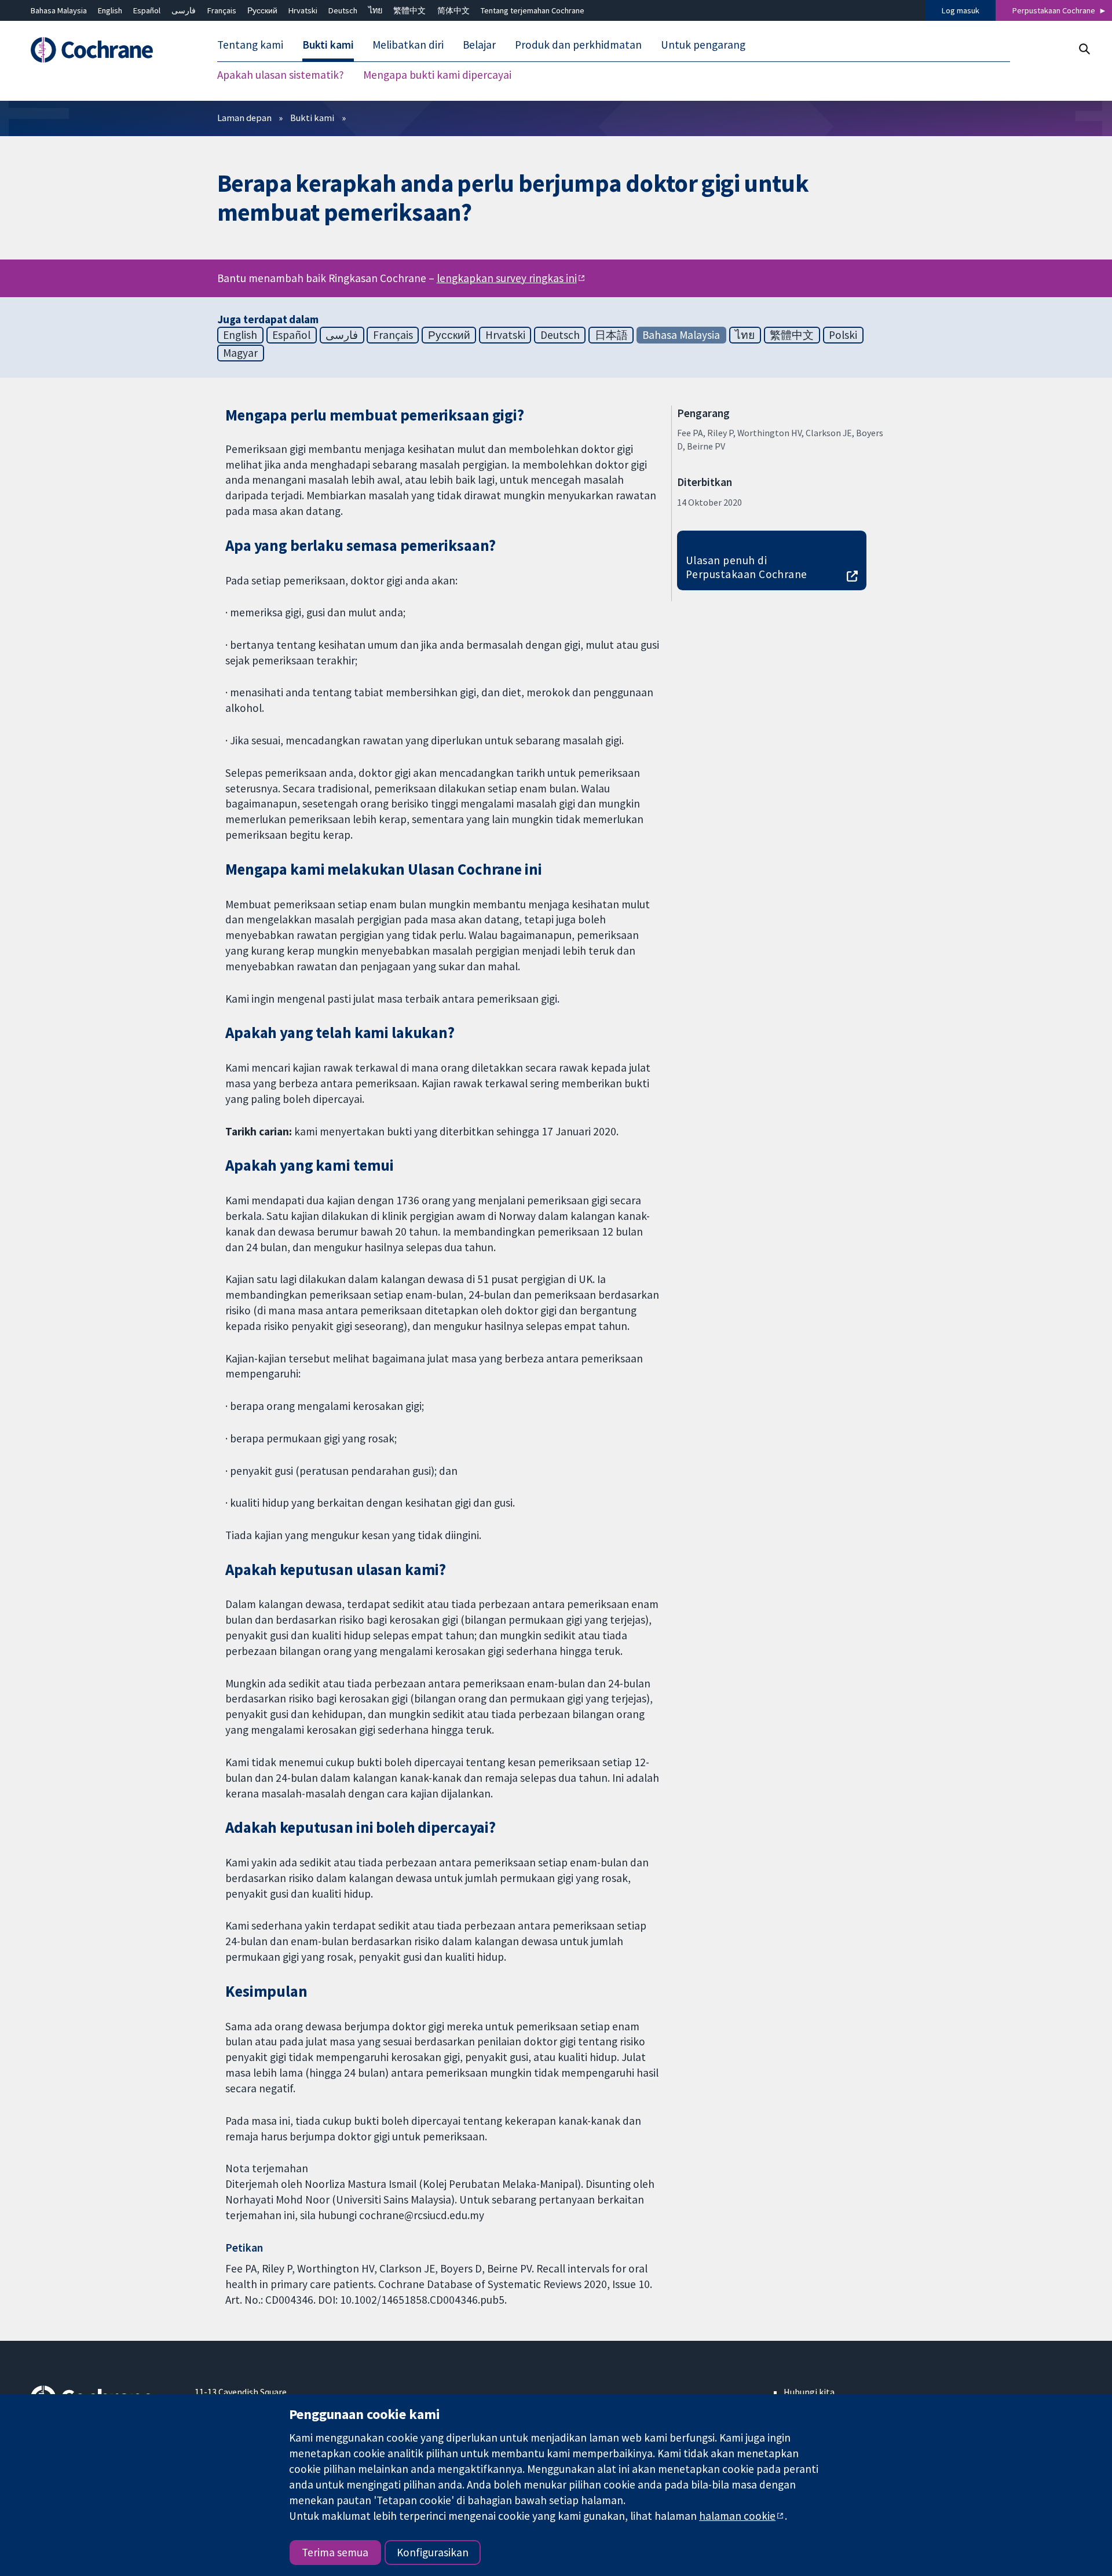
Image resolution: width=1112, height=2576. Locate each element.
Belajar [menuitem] (479, 45)
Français (222, 10)
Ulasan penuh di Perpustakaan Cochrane (747, 567)
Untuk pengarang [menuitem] (703, 45)
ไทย (375, 10)
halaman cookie (737, 2516)
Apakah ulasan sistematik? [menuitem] (281, 75)
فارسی (184, 10)
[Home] (105, 50)
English (110, 10)
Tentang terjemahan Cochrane (533, 10)
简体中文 (453, 10)
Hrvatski (303, 10)
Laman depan (244, 118)
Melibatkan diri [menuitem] (408, 45)
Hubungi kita (809, 2392)
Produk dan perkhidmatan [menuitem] (578, 45)
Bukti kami (312, 118)
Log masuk (961, 10)
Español (147, 10)
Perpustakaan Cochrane (1054, 10)
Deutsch (343, 10)
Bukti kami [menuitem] (328, 45)
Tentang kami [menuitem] (250, 45)
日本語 (611, 335)
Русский (262, 10)
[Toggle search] (1084, 49)
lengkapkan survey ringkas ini (507, 279)
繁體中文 (409, 10)
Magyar (240, 353)
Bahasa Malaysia (59, 10)
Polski (843, 335)
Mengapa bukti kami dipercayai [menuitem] (437, 75)
